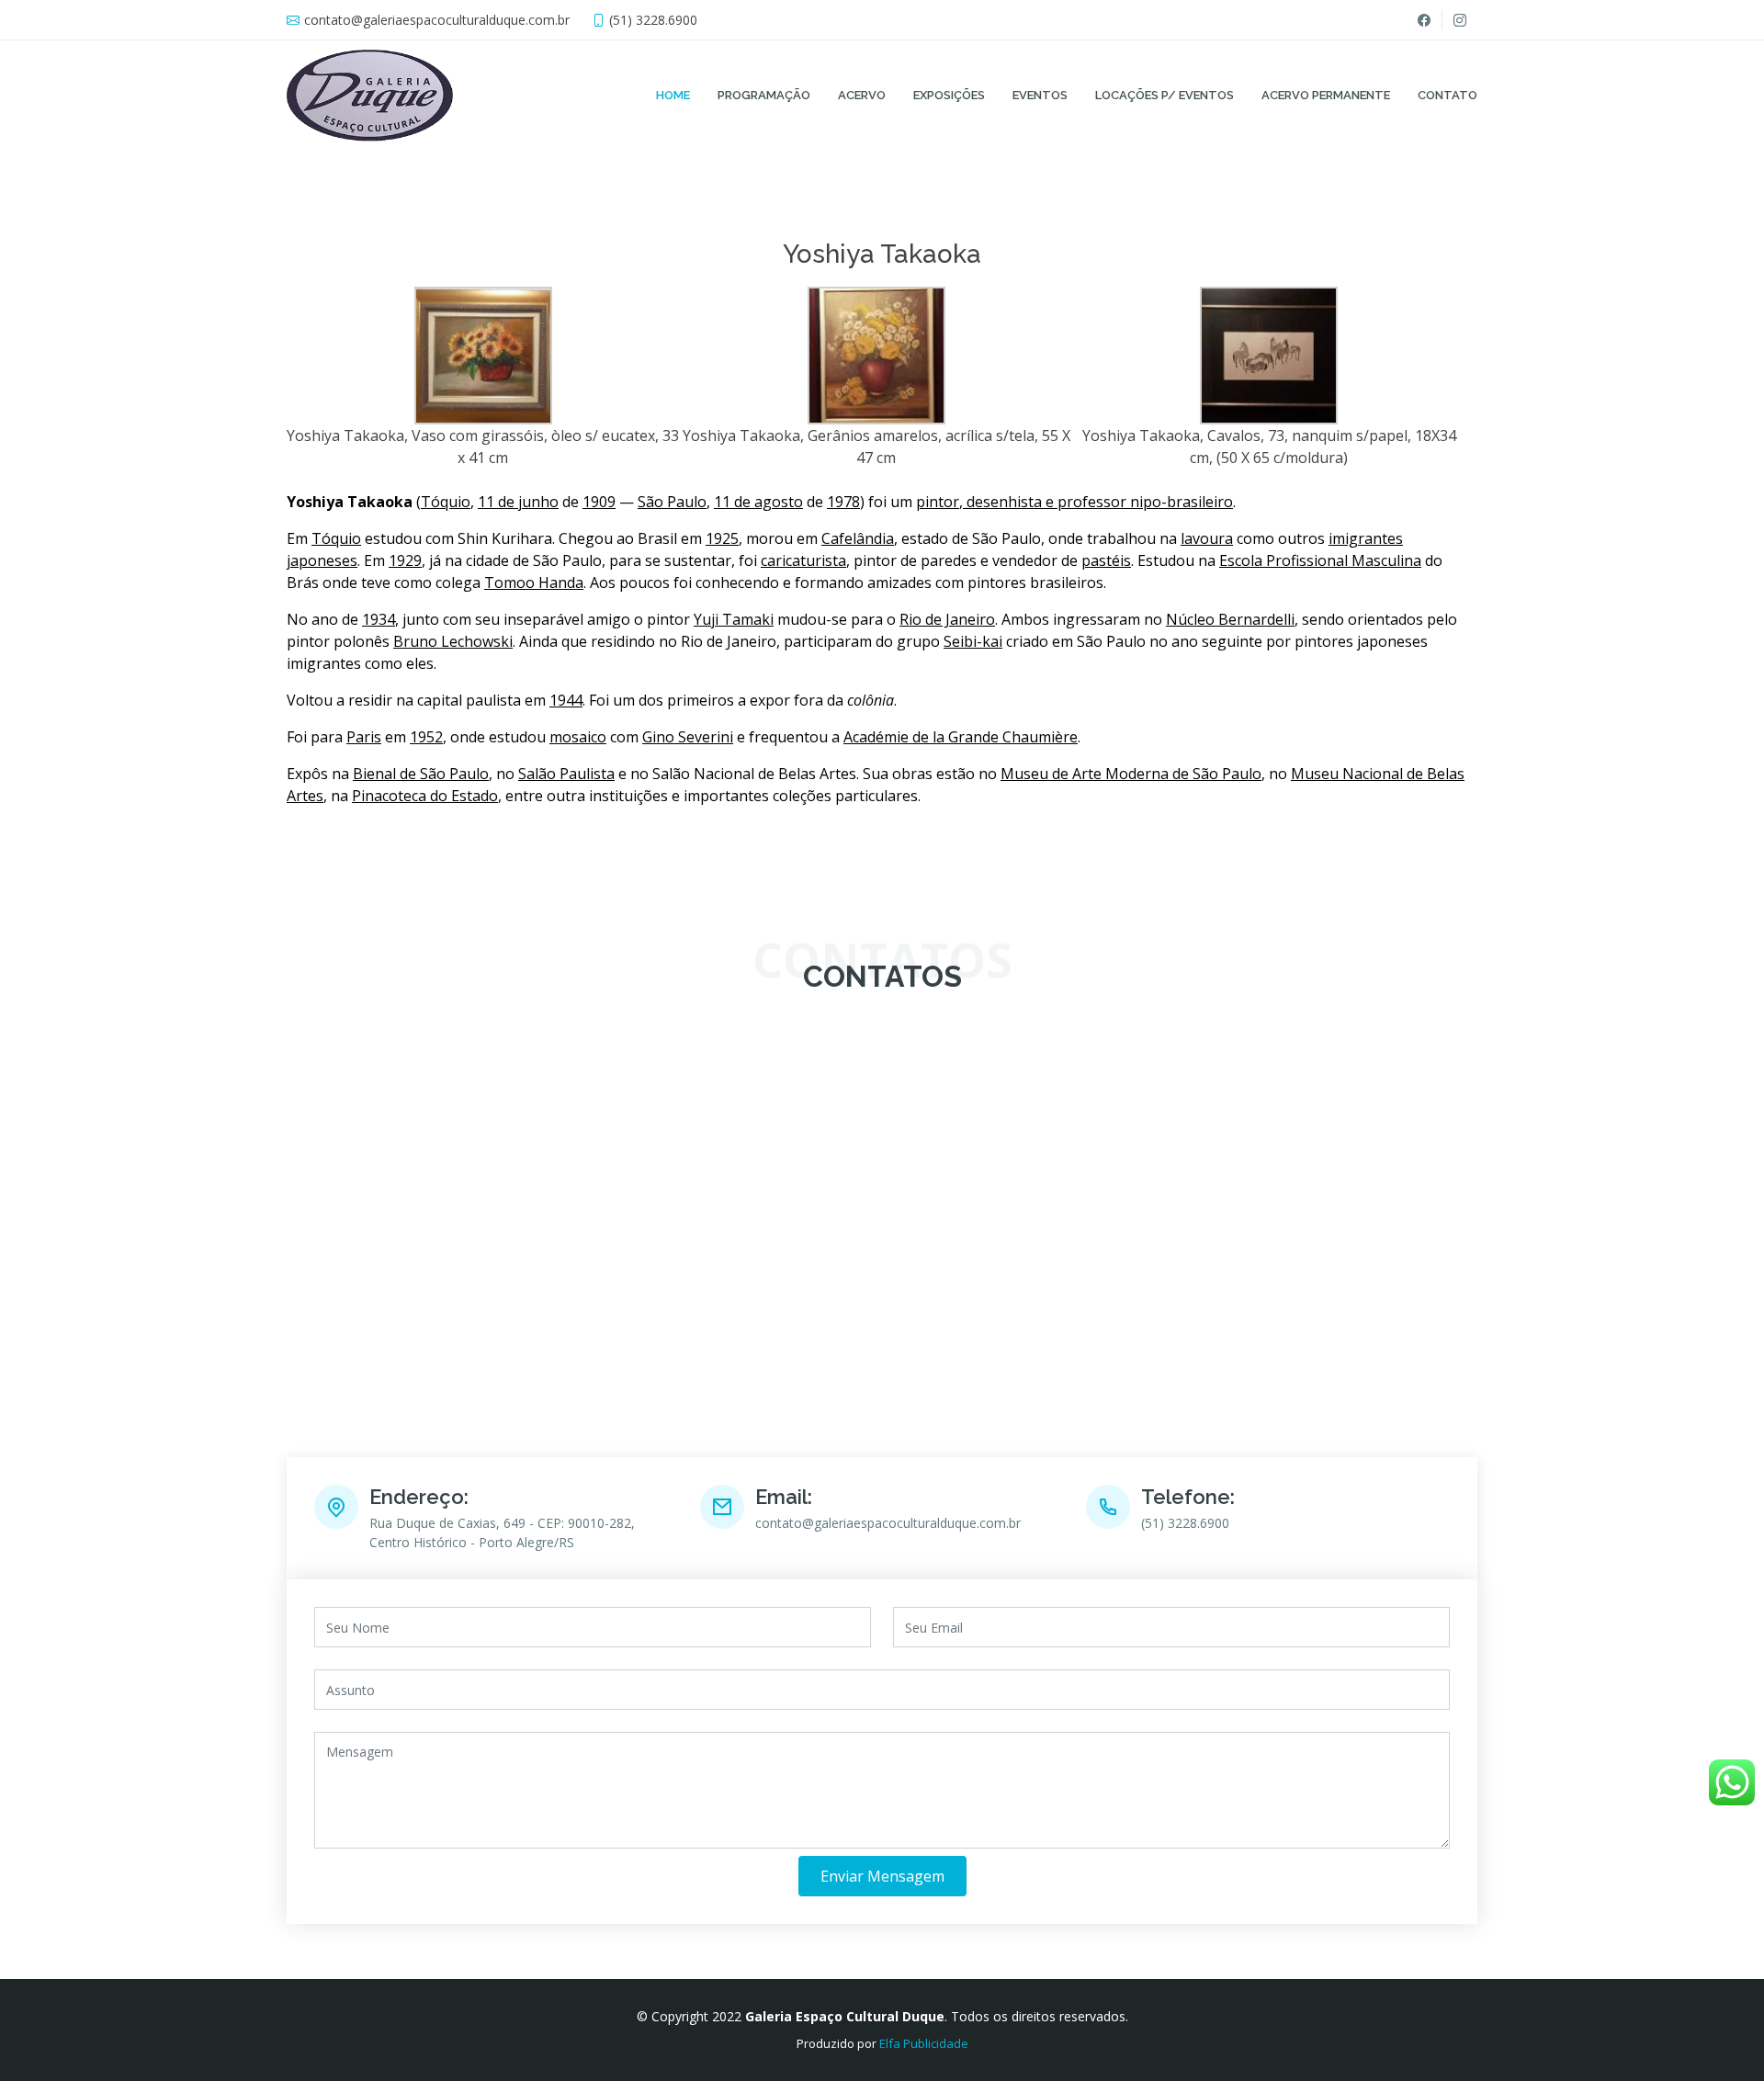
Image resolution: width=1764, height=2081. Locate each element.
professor (1092, 502)
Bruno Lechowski (453, 641)
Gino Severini (688, 737)
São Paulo (672, 502)
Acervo (862, 95)
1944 (566, 700)
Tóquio (446, 502)
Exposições (949, 95)
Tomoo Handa (534, 582)
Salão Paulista (566, 774)
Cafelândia (858, 538)
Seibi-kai (973, 641)
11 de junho (518, 502)
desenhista (1004, 502)
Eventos (1040, 95)
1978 (843, 502)
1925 (722, 538)
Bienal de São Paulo (421, 774)
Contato (1447, 95)
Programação (764, 95)
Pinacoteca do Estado (425, 796)
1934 (379, 619)
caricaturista (803, 560)
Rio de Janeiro (947, 619)
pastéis (1106, 560)
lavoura (1207, 538)
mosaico (578, 737)
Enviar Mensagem (882, 1876)
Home (673, 95)
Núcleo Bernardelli (1230, 619)
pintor (938, 502)
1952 (426, 737)
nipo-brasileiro (1182, 502)
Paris (364, 737)
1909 (599, 502)
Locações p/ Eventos (1165, 95)
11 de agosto (758, 502)
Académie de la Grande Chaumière (961, 737)
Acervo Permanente (1326, 95)
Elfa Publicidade (924, 2043)
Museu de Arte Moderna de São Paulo (1131, 774)
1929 (405, 560)
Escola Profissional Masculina (1320, 560)
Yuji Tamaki (734, 619)
